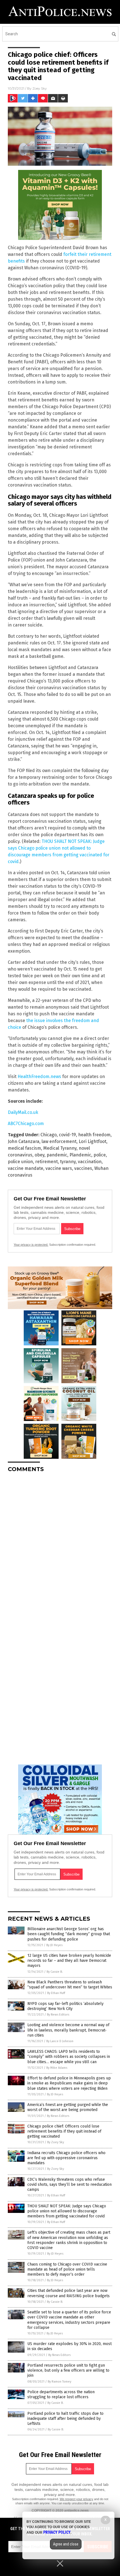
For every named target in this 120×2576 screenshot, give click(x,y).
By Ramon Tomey (59, 2382)
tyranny (68, 1162)
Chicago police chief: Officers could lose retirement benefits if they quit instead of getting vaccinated (64, 2131)
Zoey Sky (40, 88)
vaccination (90, 1162)
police (100, 1155)
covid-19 (67, 1135)
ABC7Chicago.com (26, 1124)
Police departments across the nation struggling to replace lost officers (61, 2394)
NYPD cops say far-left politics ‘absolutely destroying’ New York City (65, 2006)
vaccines (83, 1168)
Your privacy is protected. (31, 1245)
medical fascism (24, 1148)
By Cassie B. (55, 1972)
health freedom (94, 1135)
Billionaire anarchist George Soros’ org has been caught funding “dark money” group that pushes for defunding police (69, 1934)
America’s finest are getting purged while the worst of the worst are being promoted (68, 2107)
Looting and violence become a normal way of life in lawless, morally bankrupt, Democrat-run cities (68, 2030)
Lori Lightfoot (93, 1141)
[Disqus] (60, 1547)
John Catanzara (24, 1141)
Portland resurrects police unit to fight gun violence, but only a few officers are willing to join (68, 2370)
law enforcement (59, 1141)
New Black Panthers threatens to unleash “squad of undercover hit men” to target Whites (70, 1985)
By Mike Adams (57, 2068)
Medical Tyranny (60, 1148)
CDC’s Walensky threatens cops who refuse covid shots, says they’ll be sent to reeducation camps (69, 2185)
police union (20, 1162)
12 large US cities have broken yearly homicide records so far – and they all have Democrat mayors (69, 1961)
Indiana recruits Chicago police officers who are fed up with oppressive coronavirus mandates (66, 2158)
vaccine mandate (26, 1168)
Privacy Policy (57, 2532)
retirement (46, 1162)
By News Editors (58, 2015)
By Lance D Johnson (60, 2041)
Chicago (49, 1135)
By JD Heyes (54, 1945)
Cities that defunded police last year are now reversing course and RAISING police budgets (69, 2293)
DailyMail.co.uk (23, 1112)
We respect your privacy (76, 2499)
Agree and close (66, 2544)
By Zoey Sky (56, 2142)
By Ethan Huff (56, 1993)
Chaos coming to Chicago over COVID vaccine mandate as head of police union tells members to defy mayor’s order (67, 2269)
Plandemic (80, 1155)
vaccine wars (59, 1168)
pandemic (57, 1155)
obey (39, 1155)
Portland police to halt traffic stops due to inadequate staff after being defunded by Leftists (65, 2419)
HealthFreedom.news (39, 1077)
